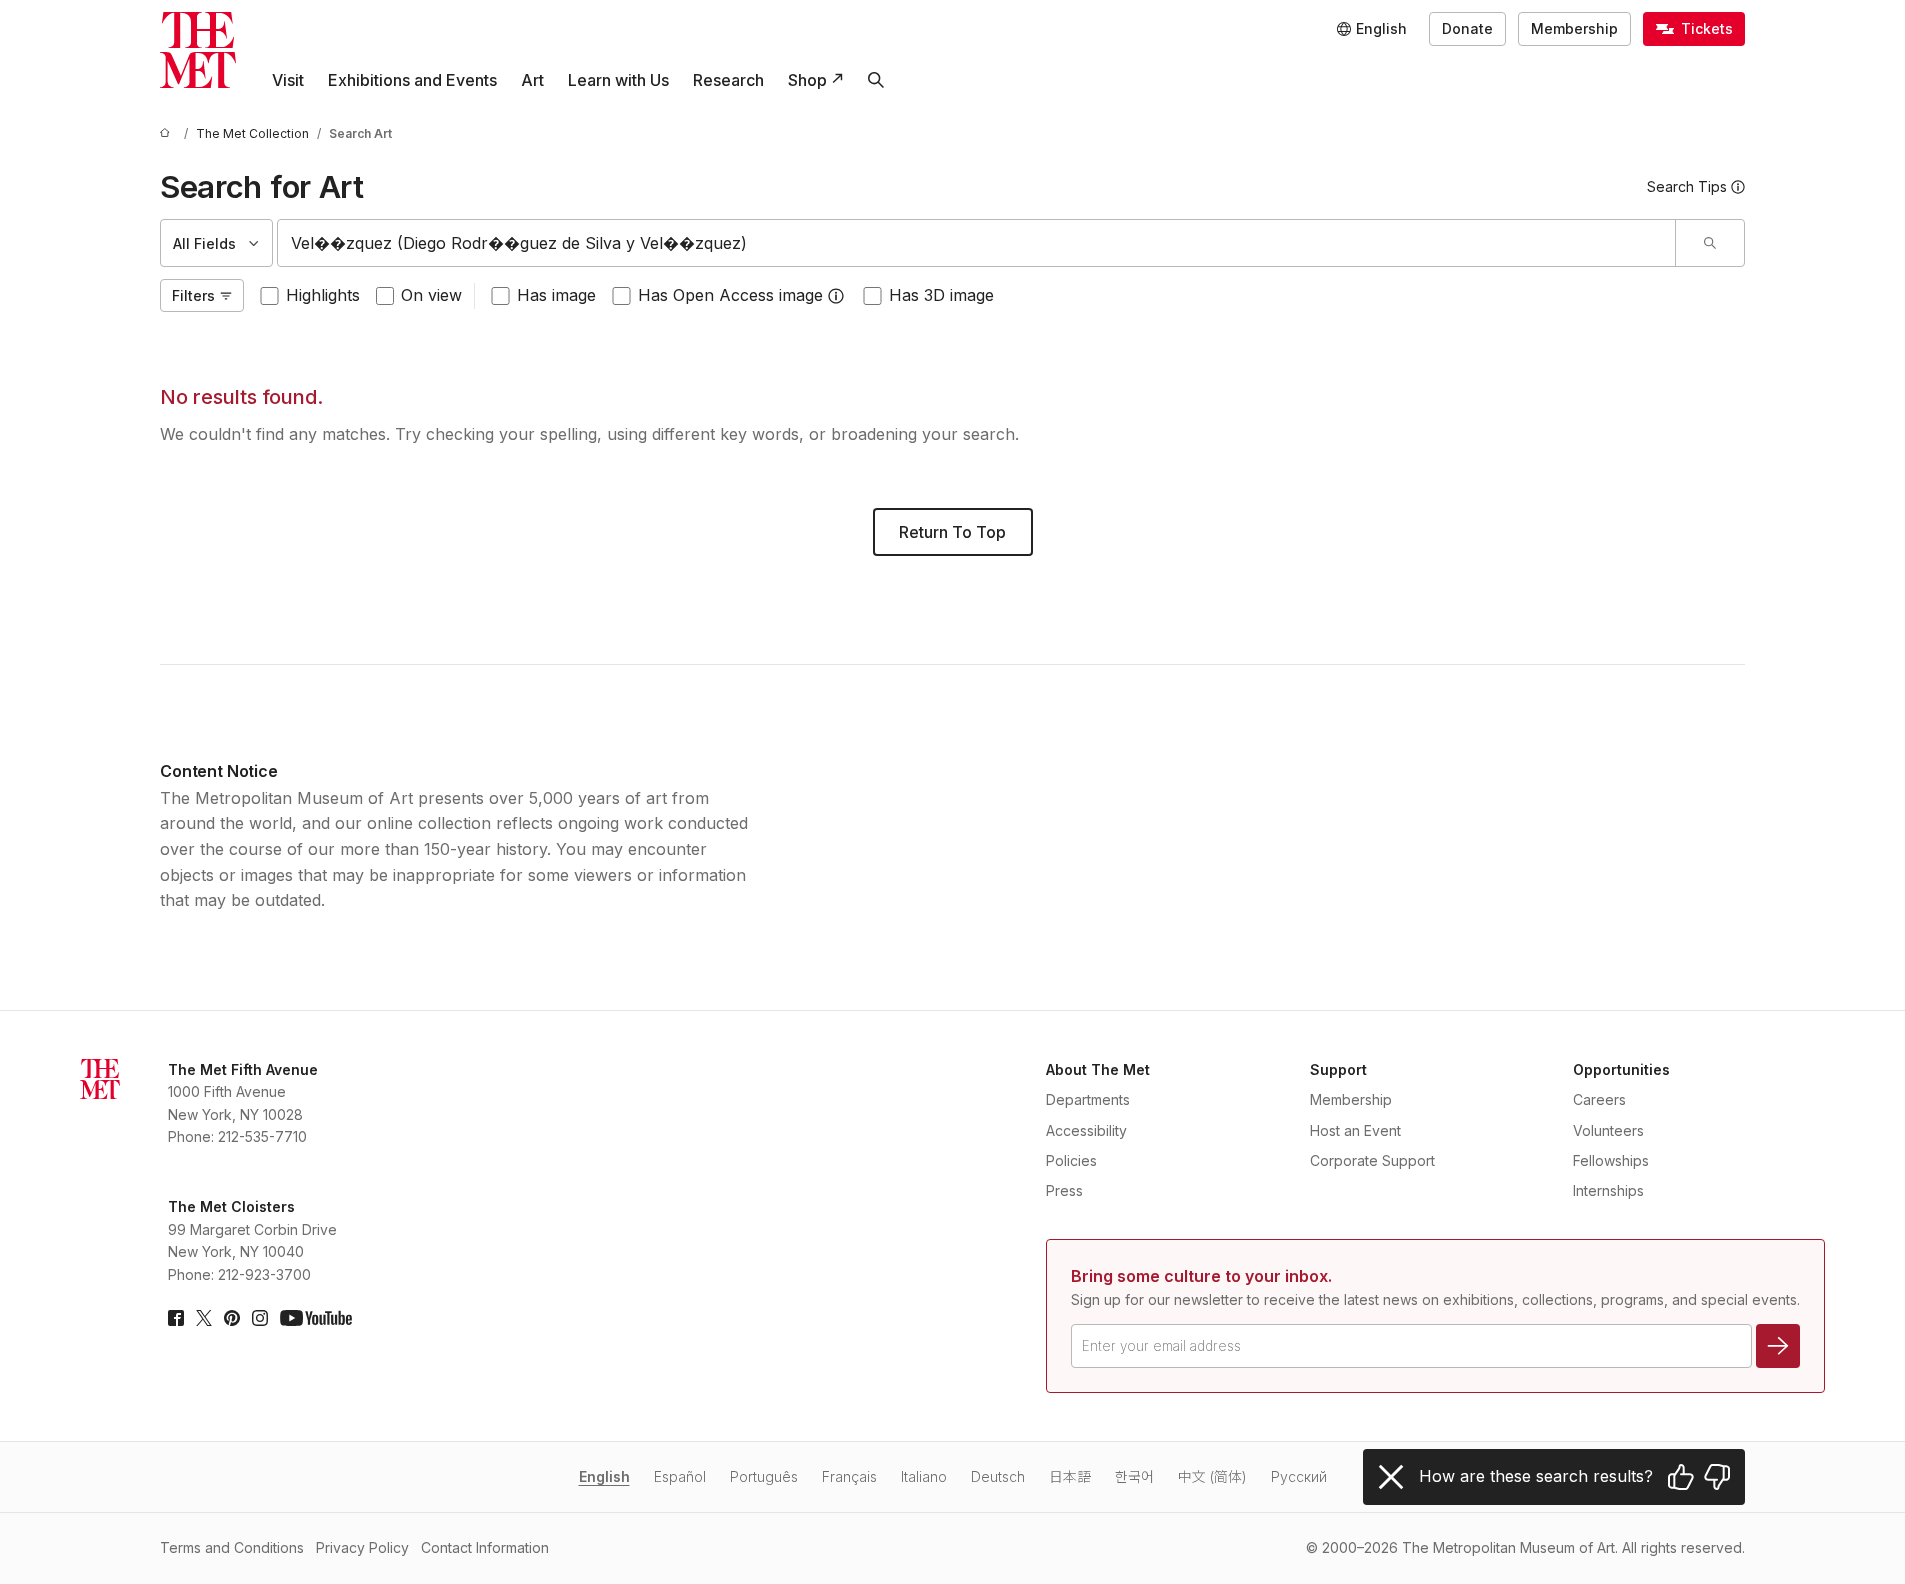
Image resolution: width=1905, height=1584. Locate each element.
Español (680, 1476)
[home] (168, 133)
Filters (193, 295)
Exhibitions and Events (412, 80)
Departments (1088, 1099)
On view (431, 295)
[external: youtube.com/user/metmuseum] (316, 1318)
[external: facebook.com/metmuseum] (176, 1318)
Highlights (323, 295)
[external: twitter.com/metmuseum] (204, 1318)
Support (1338, 1069)
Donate (1467, 28)
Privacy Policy (362, 1547)
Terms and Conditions (232, 1547)
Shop (807, 80)
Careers (1599, 1099)
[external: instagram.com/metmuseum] (260, 1318)
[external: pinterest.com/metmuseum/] (232, 1318)
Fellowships (1611, 1160)
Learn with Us (618, 80)
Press (1064, 1190)
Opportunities (1621, 1069)
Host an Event (1355, 1130)
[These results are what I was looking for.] (1681, 1477)
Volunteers (1608, 1130)
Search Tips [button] (1687, 186)
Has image (556, 295)
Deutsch (998, 1476)
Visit (288, 80)
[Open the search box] (876, 80)
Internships (1608, 1190)
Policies (1071, 1160)
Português (764, 1476)
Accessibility (1086, 1130)
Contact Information (485, 1547)
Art (532, 80)
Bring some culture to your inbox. (1201, 1276)
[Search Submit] (1709, 243)
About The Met (1098, 1069)
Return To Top (952, 532)
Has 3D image (941, 295)
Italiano (924, 1476)
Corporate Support (1372, 1160)
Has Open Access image (730, 295)
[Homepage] (198, 50)
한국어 (1134, 1476)
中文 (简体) (1212, 1476)
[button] (836, 296)
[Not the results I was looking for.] (1717, 1477)
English (604, 1476)
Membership (1574, 28)
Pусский (1299, 1476)
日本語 (1070, 1476)
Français (849, 1476)
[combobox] (976, 243)
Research (728, 80)
